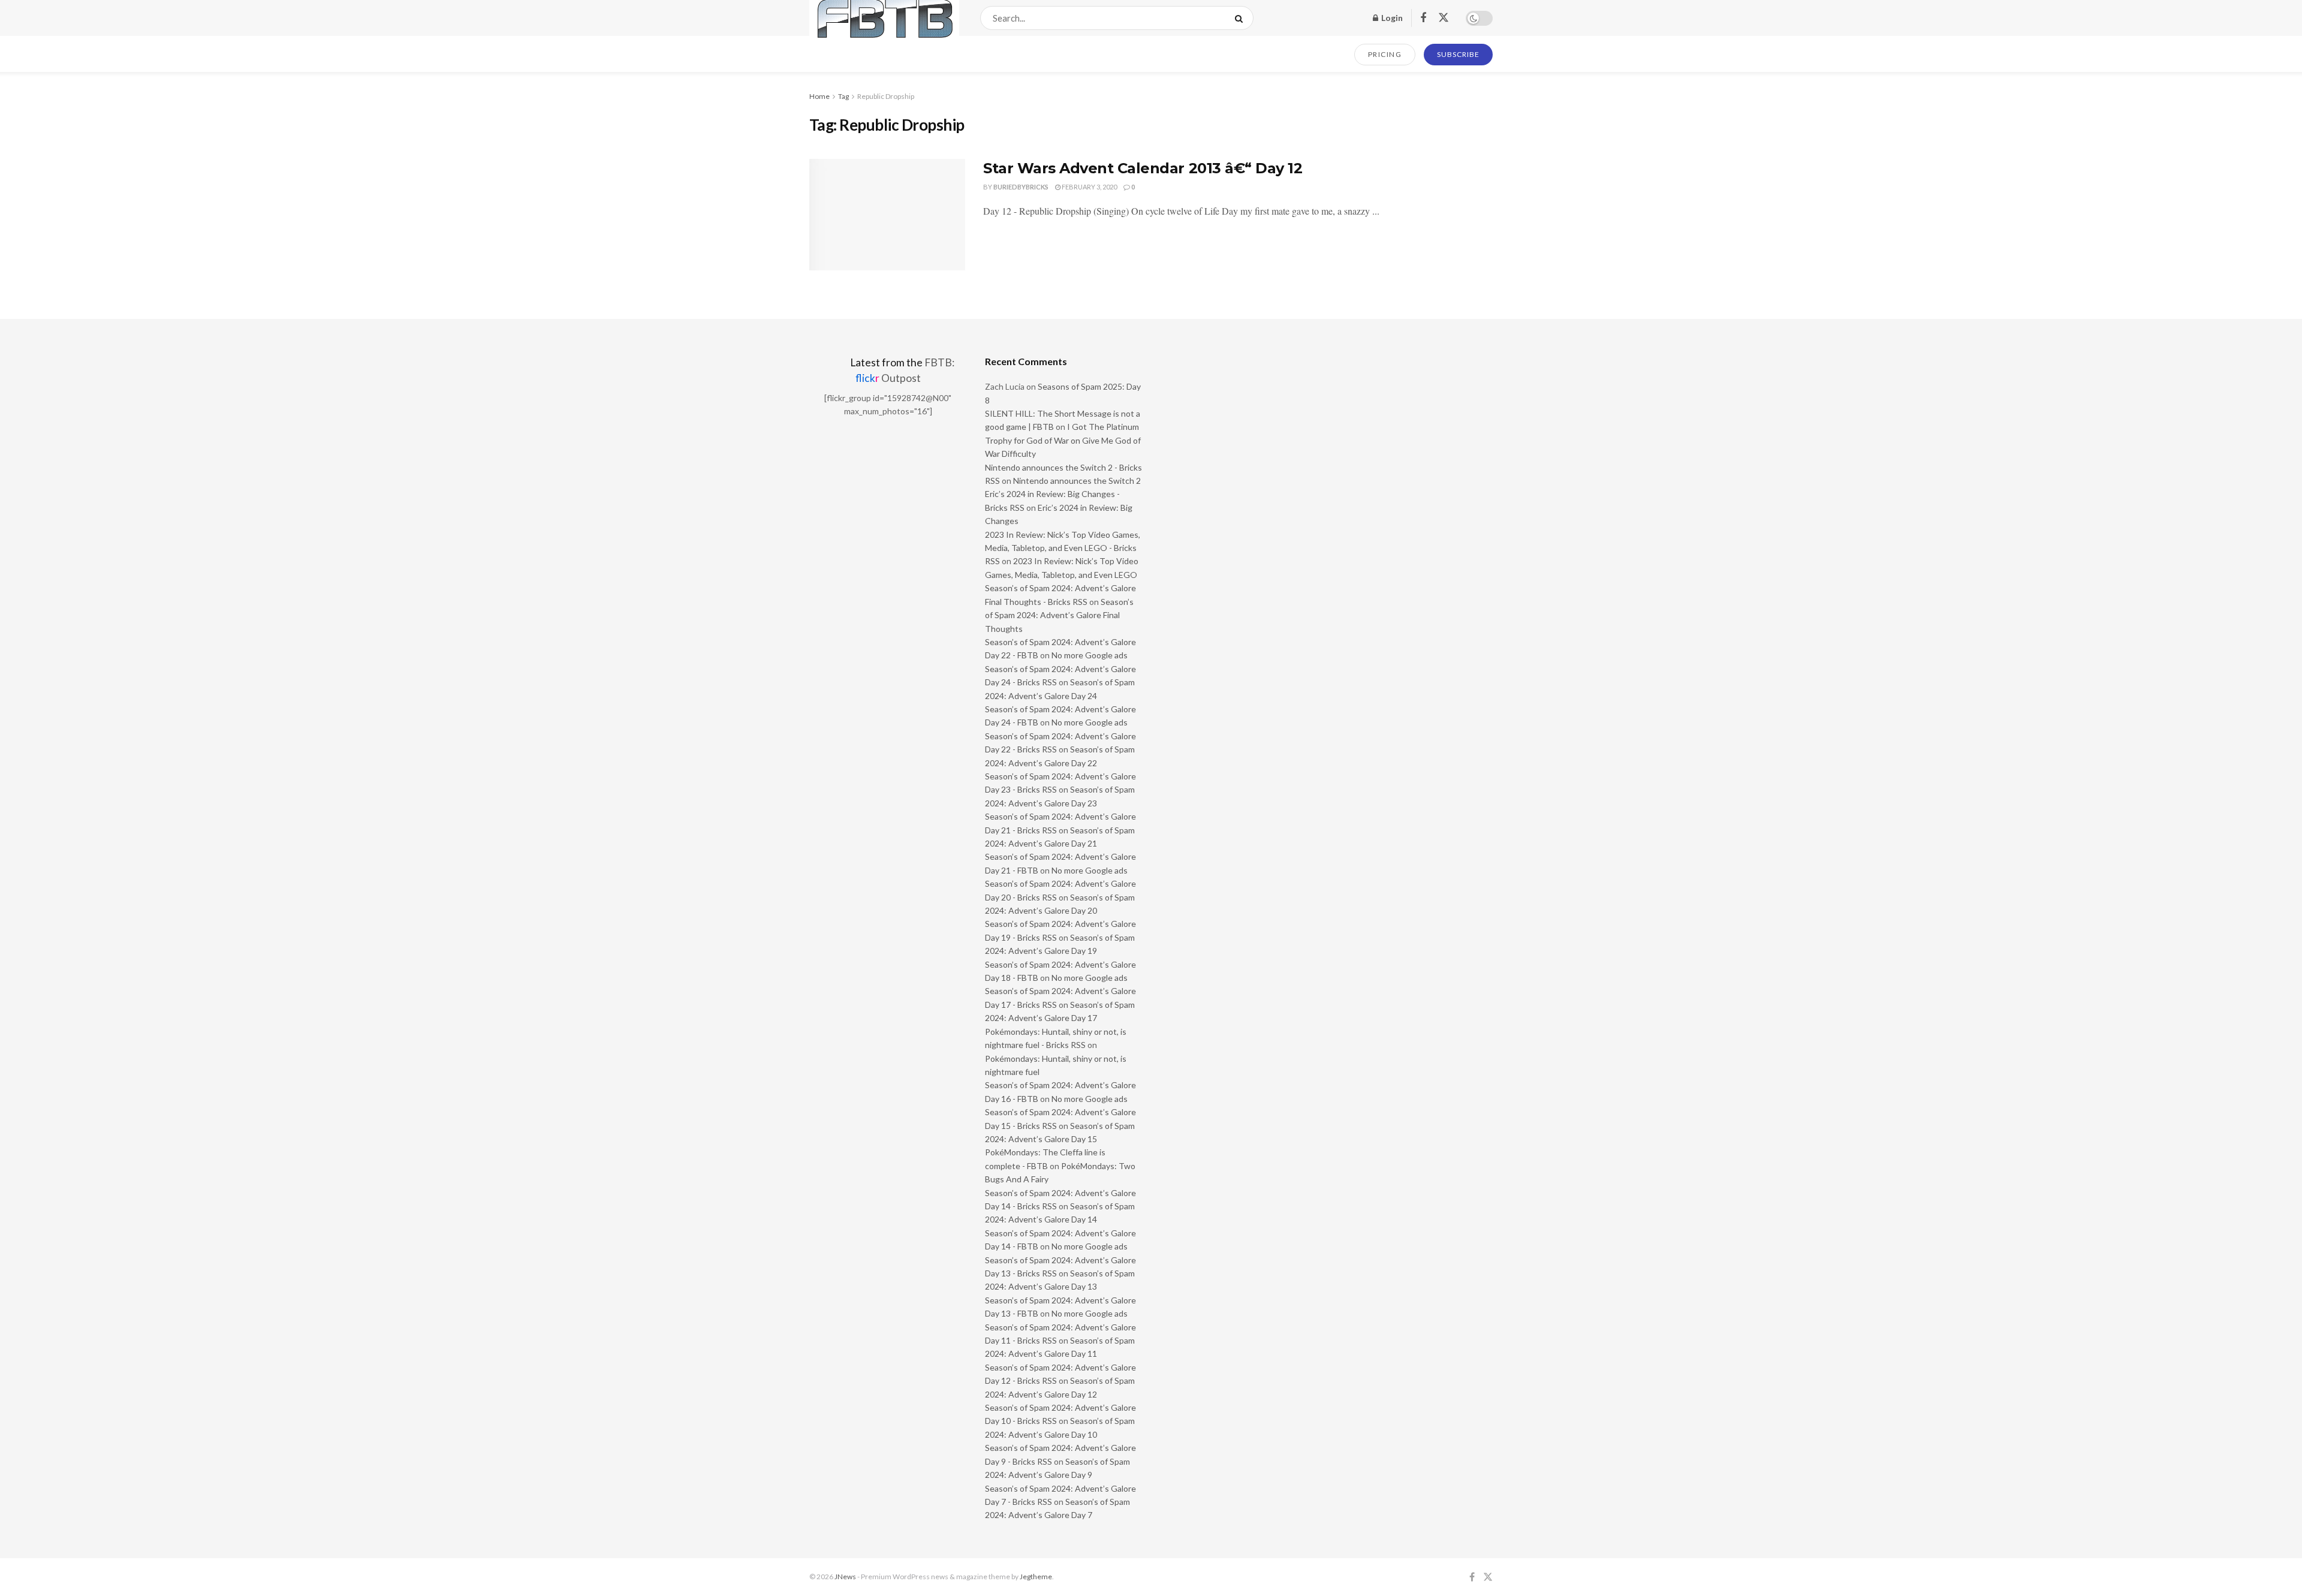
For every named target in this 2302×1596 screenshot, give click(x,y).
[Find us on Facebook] (1423, 18)
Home (819, 96)
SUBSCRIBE (1458, 54)
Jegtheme (1036, 1577)
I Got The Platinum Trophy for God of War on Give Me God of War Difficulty (1063, 440)
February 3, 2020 (1089, 187)
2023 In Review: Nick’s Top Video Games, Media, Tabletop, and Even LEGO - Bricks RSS (1063, 548)
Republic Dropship (886, 96)
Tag (843, 96)
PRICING (1385, 54)
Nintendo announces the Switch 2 (1077, 481)
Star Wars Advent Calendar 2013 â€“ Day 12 (1143, 168)
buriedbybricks (1021, 187)
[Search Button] (1241, 18)
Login (1391, 18)
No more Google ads (1090, 655)
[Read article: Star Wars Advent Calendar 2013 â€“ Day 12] (887, 215)
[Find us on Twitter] (1444, 18)
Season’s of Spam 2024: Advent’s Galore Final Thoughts (1059, 615)
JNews (845, 1577)
